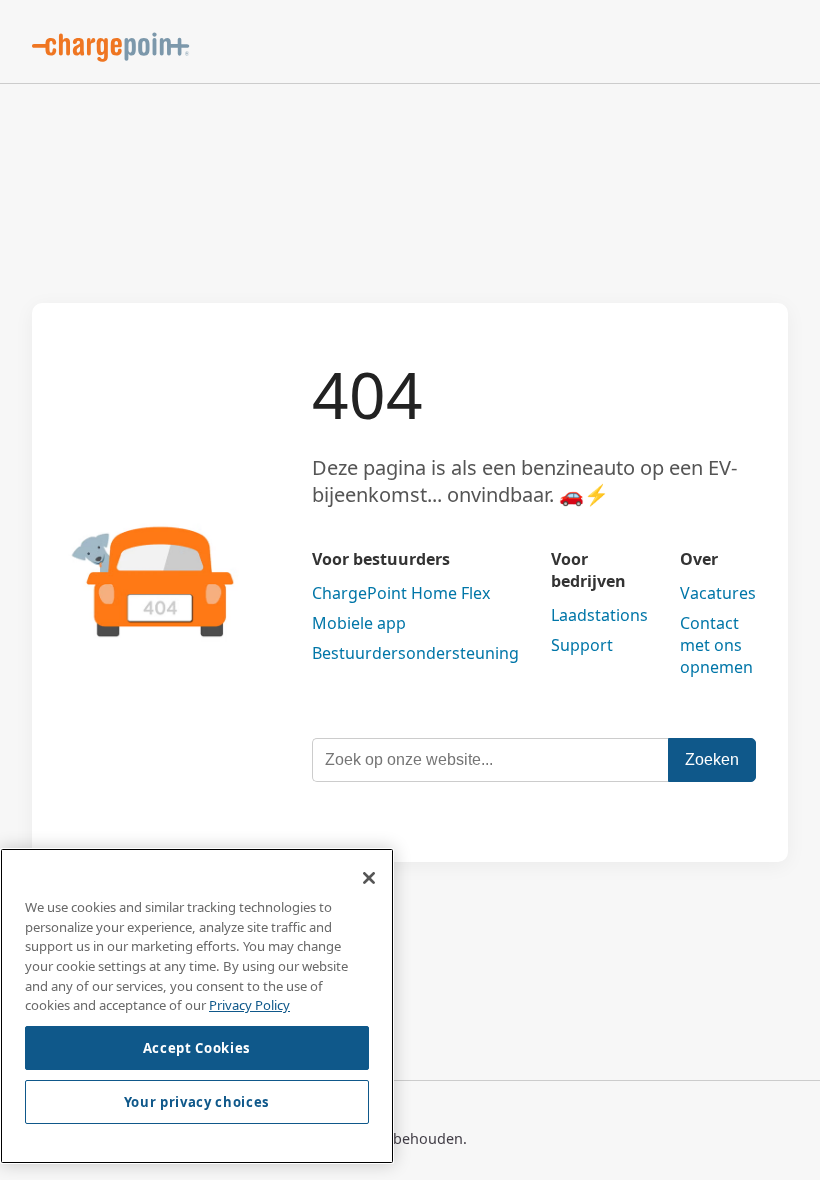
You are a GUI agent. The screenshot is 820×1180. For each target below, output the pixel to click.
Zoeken (712, 759)
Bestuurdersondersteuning (415, 653)
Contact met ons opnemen (716, 645)
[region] (197, 1006)
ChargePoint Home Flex (401, 593)
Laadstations (599, 615)
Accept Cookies (197, 1048)
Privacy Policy (249, 1005)
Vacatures (718, 593)
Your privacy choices (197, 1102)
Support (582, 645)
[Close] (369, 878)
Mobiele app (359, 623)
